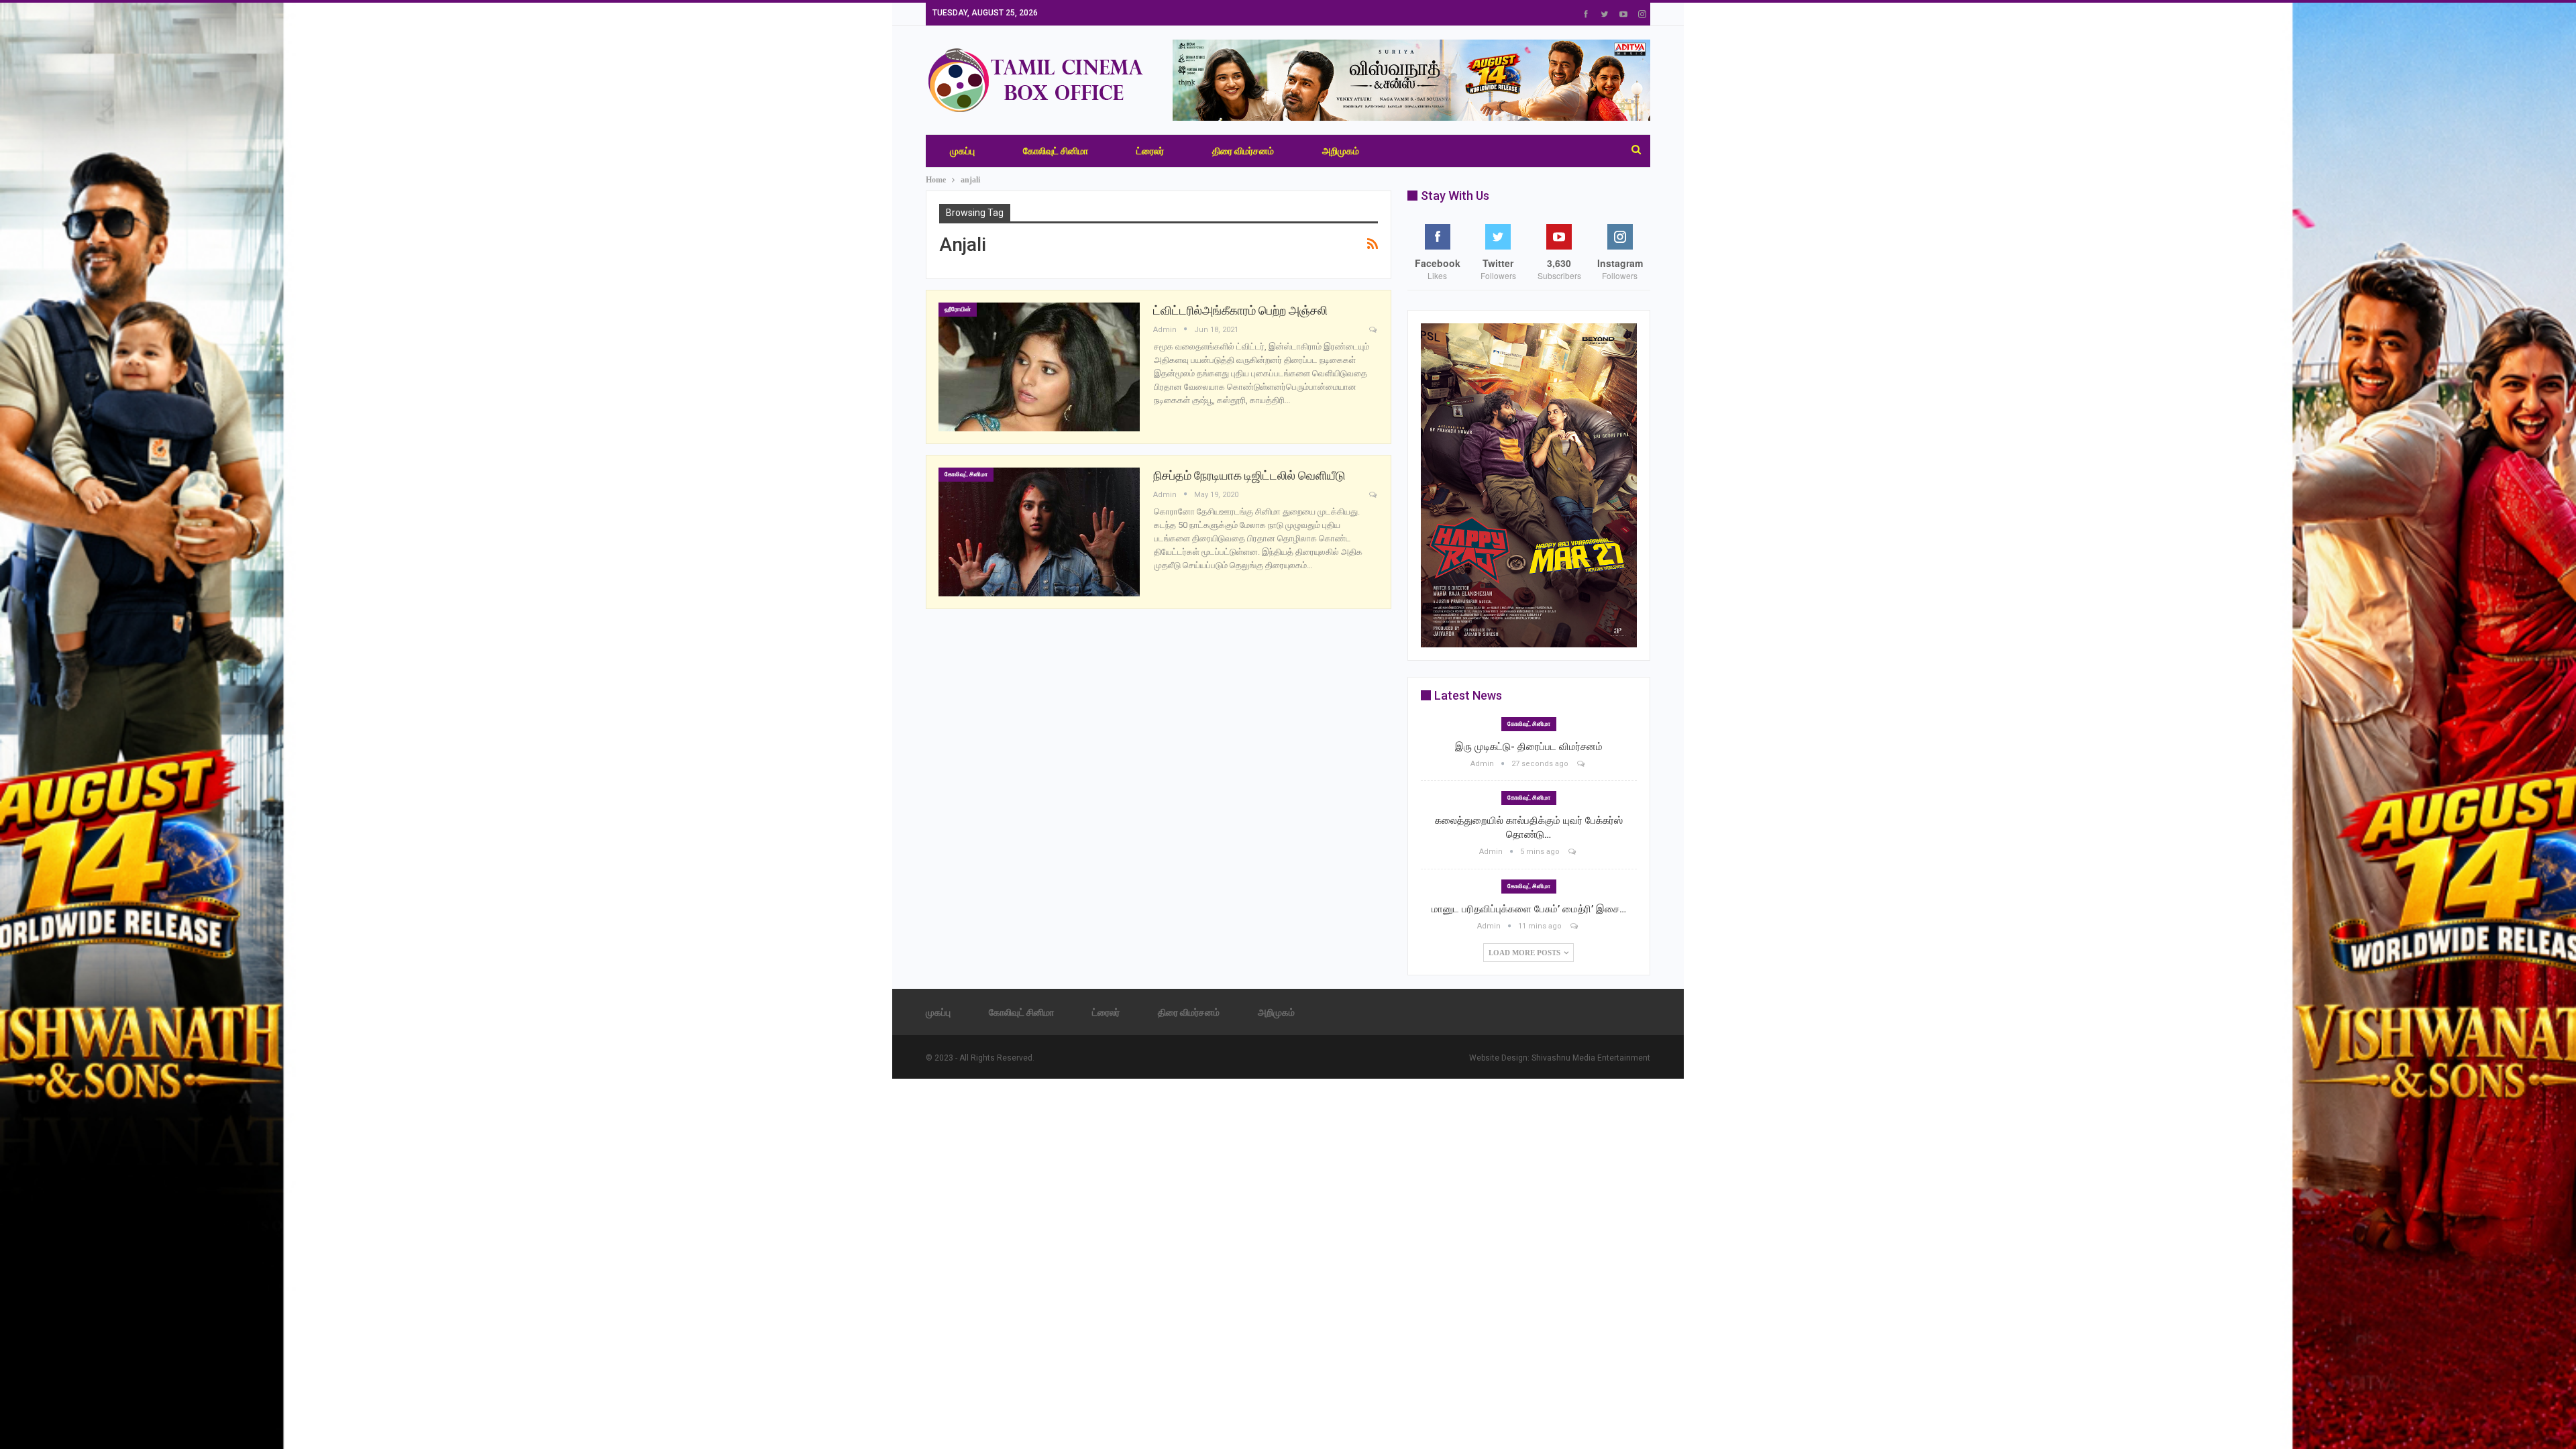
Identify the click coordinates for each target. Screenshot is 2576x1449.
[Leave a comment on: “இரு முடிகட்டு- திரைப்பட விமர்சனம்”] (1582, 764)
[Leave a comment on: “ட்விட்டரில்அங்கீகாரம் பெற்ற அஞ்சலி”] (1374, 330)
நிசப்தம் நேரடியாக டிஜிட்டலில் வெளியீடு (1249, 475)
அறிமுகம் (1341, 151)
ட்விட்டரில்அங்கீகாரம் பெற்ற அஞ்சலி (1240, 310)
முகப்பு (962, 151)
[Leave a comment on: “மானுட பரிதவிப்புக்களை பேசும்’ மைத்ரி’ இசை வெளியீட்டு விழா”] (1575, 926)
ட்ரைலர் (1150, 151)
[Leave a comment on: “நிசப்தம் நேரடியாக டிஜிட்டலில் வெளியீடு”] (1374, 495)
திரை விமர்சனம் (1243, 151)
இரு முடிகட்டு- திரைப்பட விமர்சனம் (1529, 747)
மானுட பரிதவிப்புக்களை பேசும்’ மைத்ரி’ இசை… (1529, 909)
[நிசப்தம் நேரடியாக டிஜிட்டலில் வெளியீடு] (1039, 532)
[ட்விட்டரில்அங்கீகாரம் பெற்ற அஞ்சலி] (1039, 367)
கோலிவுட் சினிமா (1056, 151)
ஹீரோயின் (958, 309)
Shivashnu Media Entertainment (1591, 1058)
